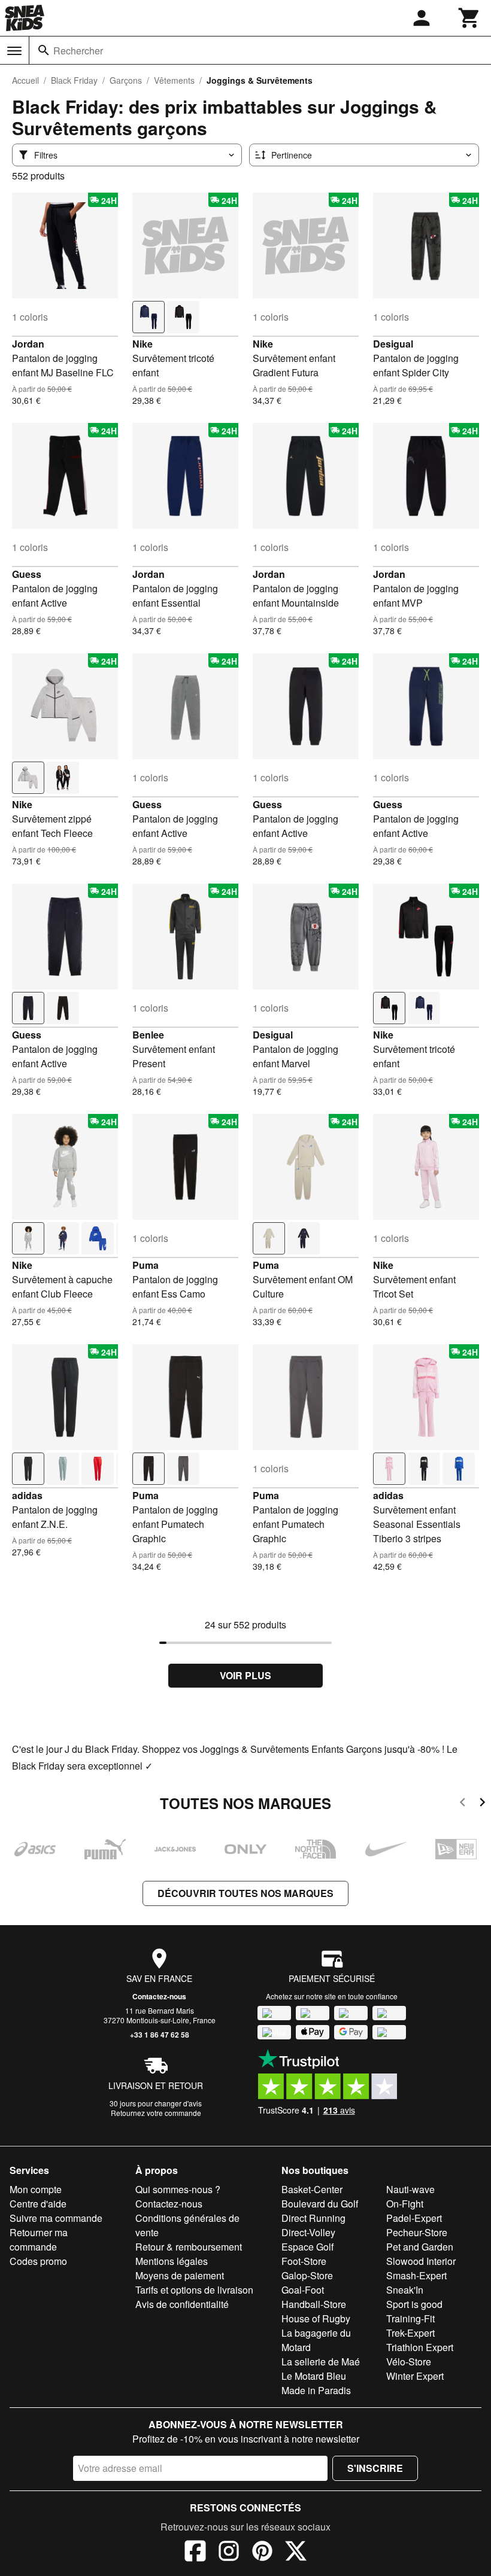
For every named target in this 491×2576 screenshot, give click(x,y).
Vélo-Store (409, 2362)
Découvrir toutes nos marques (245, 1893)
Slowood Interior (421, 2261)
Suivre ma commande (56, 2218)
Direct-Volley (308, 2232)
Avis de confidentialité (182, 2304)
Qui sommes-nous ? (178, 2189)
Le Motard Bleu (314, 2376)
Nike (143, 344)
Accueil (25, 80)
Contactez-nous (159, 1996)
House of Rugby (316, 2318)
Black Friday (74, 80)
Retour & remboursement (189, 2247)
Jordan (28, 344)
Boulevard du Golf (320, 2204)
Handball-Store (314, 2304)
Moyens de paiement (180, 2275)
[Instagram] (229, 2553)
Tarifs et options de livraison (194, 2290)
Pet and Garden (420, 2247)
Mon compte (36, 2189)
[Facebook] (195, 2553)
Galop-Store (307, 2275)
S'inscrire (375, 2468)
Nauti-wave (410, 2189)
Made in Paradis (316, 2390)
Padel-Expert (414, 2218)
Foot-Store (304, 2261)
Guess (27, 574)
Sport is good (414, 2304)
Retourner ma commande (39, 2239)
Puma (146, 1265)
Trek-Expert (410, 2333)
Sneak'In (405, 2290)
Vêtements (174, 80)
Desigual (393, 344)
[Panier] (469, 18)
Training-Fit (410, 2318)
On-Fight (405, 2204)
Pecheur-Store (417, 2232)
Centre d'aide (38, 2204)
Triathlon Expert (420, 2347)
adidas (27, 1495)
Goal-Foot (303, 2290)
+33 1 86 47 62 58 (160, 2035)
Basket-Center (312, 2189)
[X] (296, 2553)
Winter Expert (415, 2376)
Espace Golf (307, 2247)
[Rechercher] (44, 50)
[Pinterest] (262, 2553)
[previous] (463, 1804)
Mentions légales (172, 2261)
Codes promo (38, 2261)
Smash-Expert (416, 2275)
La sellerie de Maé (321, 2362)
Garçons (126, 80)
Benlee (148, 1035)
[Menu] (14, 51)
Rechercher (78, 51)
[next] (482, 1804)
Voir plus (245, 1675)
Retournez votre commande (156, 2113)
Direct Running (313, 2218)
